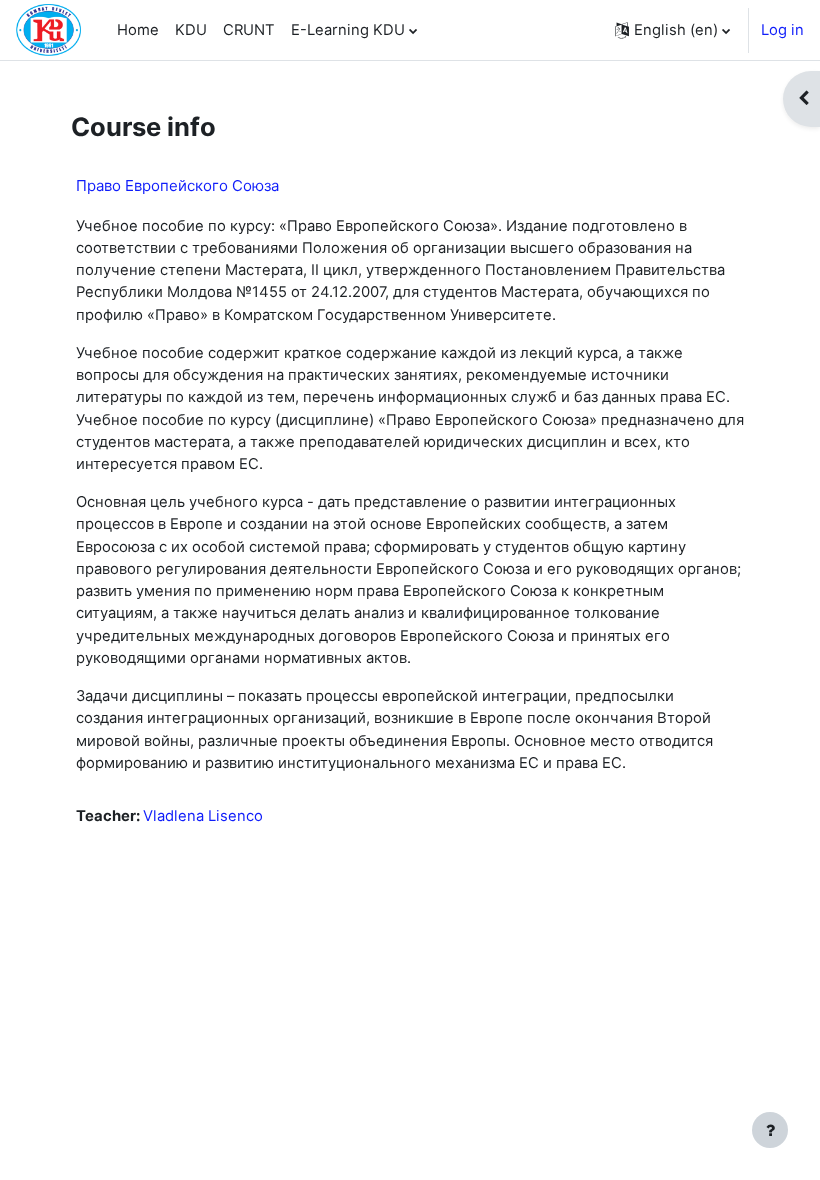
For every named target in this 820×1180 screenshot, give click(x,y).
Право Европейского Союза (177, 185)
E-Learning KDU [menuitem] (348, 30)
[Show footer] (770, 1130)
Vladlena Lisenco (203, 816)
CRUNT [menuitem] (249, 30)
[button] (672, 30)
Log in (782, 30)
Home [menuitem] (138, 30)
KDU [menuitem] (191, 30)
